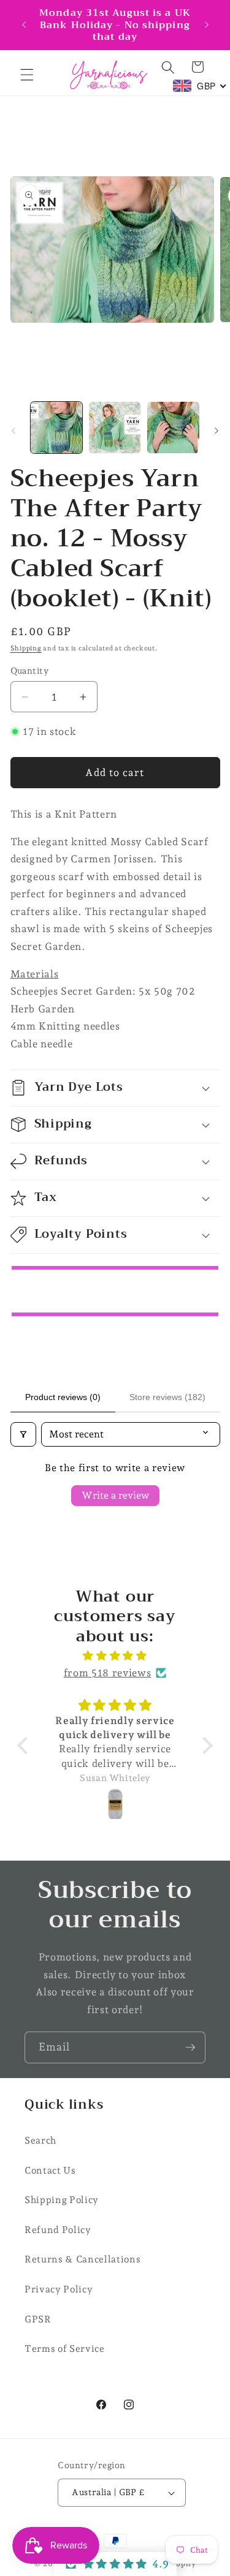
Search (40, 2140)
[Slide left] (13, 431)
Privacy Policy (59, 2289)
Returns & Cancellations (82, 2259)
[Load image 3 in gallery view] (173, 427)
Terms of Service (65, 2348)
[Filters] (23, 1434)
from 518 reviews (108, 1673)
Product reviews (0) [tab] (63, 1397)
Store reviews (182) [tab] (167, 1397)
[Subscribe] (190, 2047)
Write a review (115, 1495)
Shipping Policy (62, 2200)
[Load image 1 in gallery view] (56, 427)
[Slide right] (217, 431)
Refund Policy (58, 2230)
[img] (115, 1656)
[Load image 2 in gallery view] (115, 427)
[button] (27, 75)
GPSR (38, 2319)
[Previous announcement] (24, 24)
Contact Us (50, 2170)
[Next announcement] (207, 24)
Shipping (26, 648)
